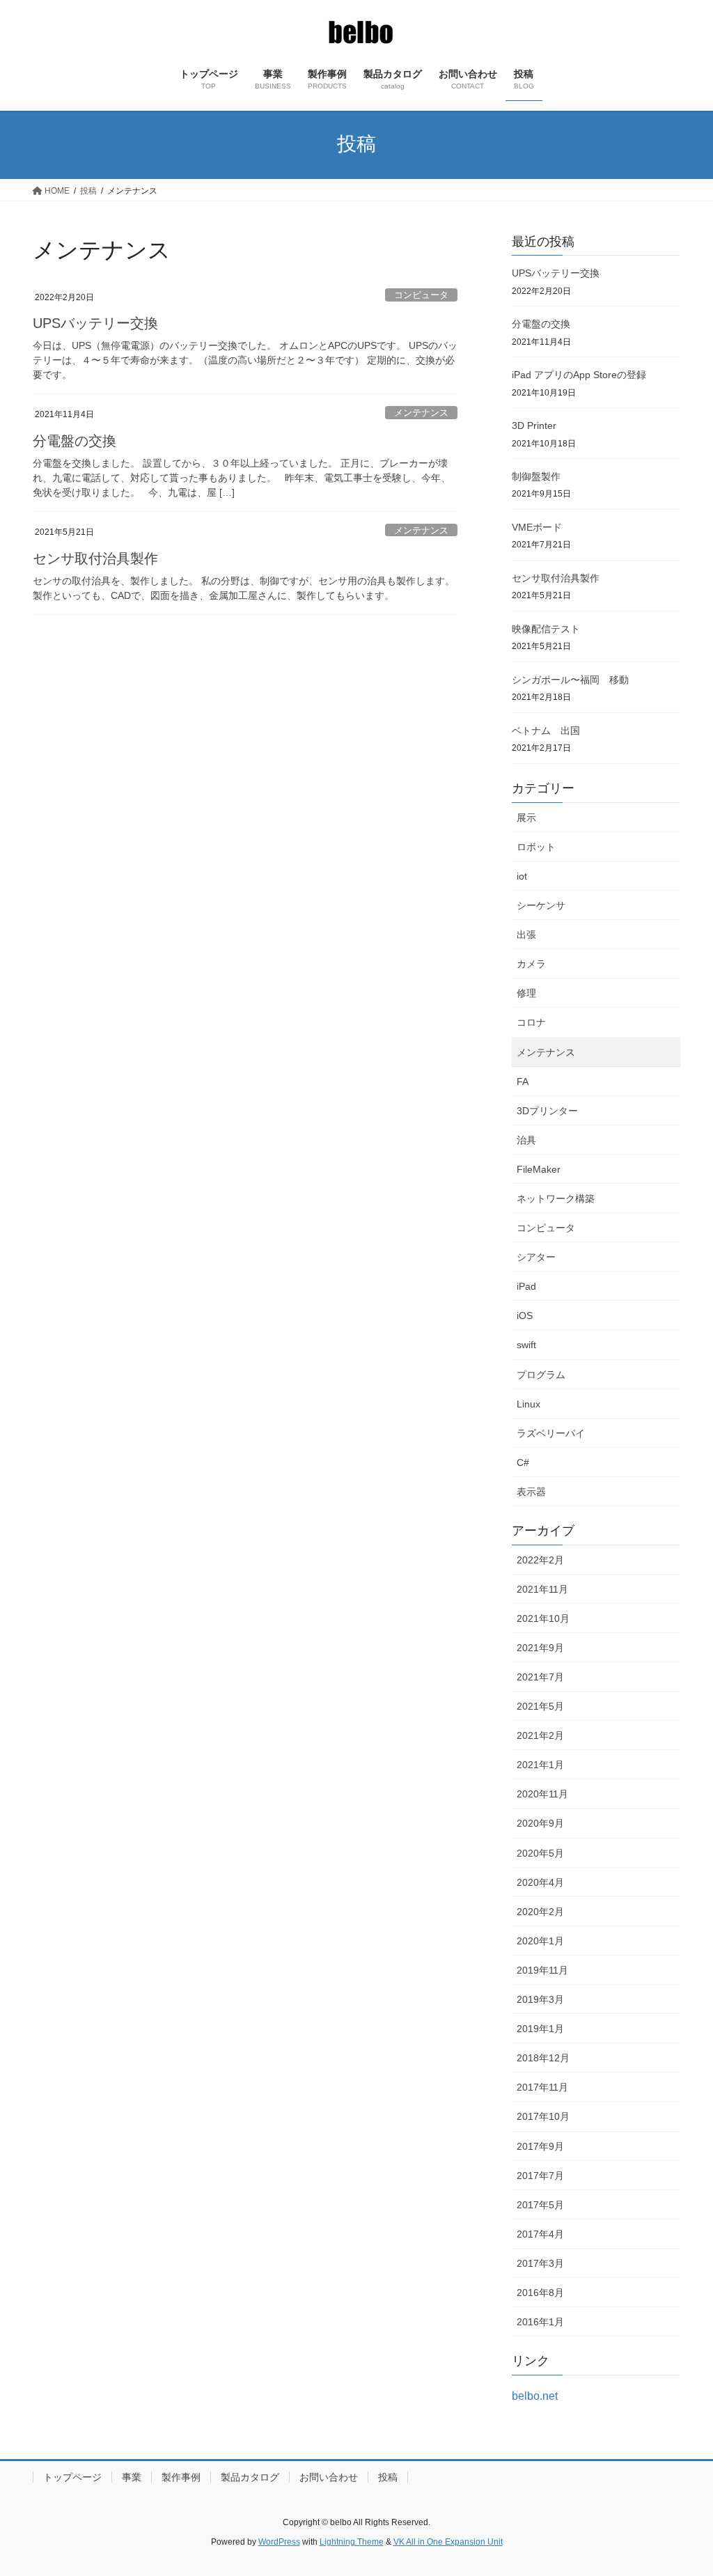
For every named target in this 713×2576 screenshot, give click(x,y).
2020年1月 (540, 1941)
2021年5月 (540, 1706)
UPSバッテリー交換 (95, 323)
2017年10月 (543, 2116)
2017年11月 (542, 2087)
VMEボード (537, 527)
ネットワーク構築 (556, 1199)
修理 (526, 993)
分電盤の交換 (75, 441)
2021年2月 (540, 1735)
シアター (536, 1257)
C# (523, 1462)
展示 (526, 818)
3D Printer (534, 426)
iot (522, 876)
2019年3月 (540, 1999)
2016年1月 (540, 2322)
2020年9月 (540, 1823)
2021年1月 (540, 1765)
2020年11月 (542, 1794)
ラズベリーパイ (551, 1433)
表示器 (531, 1492)
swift (526, 1345)
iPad (526, 1286)
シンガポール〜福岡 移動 (570, 680)
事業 (132, 2477)
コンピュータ (421, 295)
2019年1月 (540, 2029)
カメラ (531, 964)
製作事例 (181, 2477)
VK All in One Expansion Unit (448, 2542)
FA (523, 1082)
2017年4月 (540, 2234)
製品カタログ (250, 2477)
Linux (528, 1404)
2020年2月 (540, 1912)
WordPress (279, 2542)
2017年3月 (540, 2263)
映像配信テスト (546, 629)
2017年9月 (540, 2146)
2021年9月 (540, 1648)
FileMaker (539, 1169)
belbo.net (535, 2396)
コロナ (531, 1022)
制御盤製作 (536, 476)
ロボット (536, 847)
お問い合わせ (329, 2477)
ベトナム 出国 (546, 731)
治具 (526, 1140)
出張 (526, 935)
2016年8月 (540, 2293)
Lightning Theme (352, 2542)
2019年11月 (542, 1970)
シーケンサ (541, 905)
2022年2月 (540, 1560)
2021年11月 (542, 1589)
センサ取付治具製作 (95, 559)
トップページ (72, 2477)
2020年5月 (540, 1853)
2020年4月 (540, 1882)
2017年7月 (540, 2176)
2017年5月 (540, 2205)
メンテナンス (421, 413)
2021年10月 (543, 1618)
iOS (525, 1316)
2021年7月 (540, 1677)
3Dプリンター (547, 1111)
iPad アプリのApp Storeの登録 (579, 375)
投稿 (388, 2477)
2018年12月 (543, 2058)
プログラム (541, 1375)
